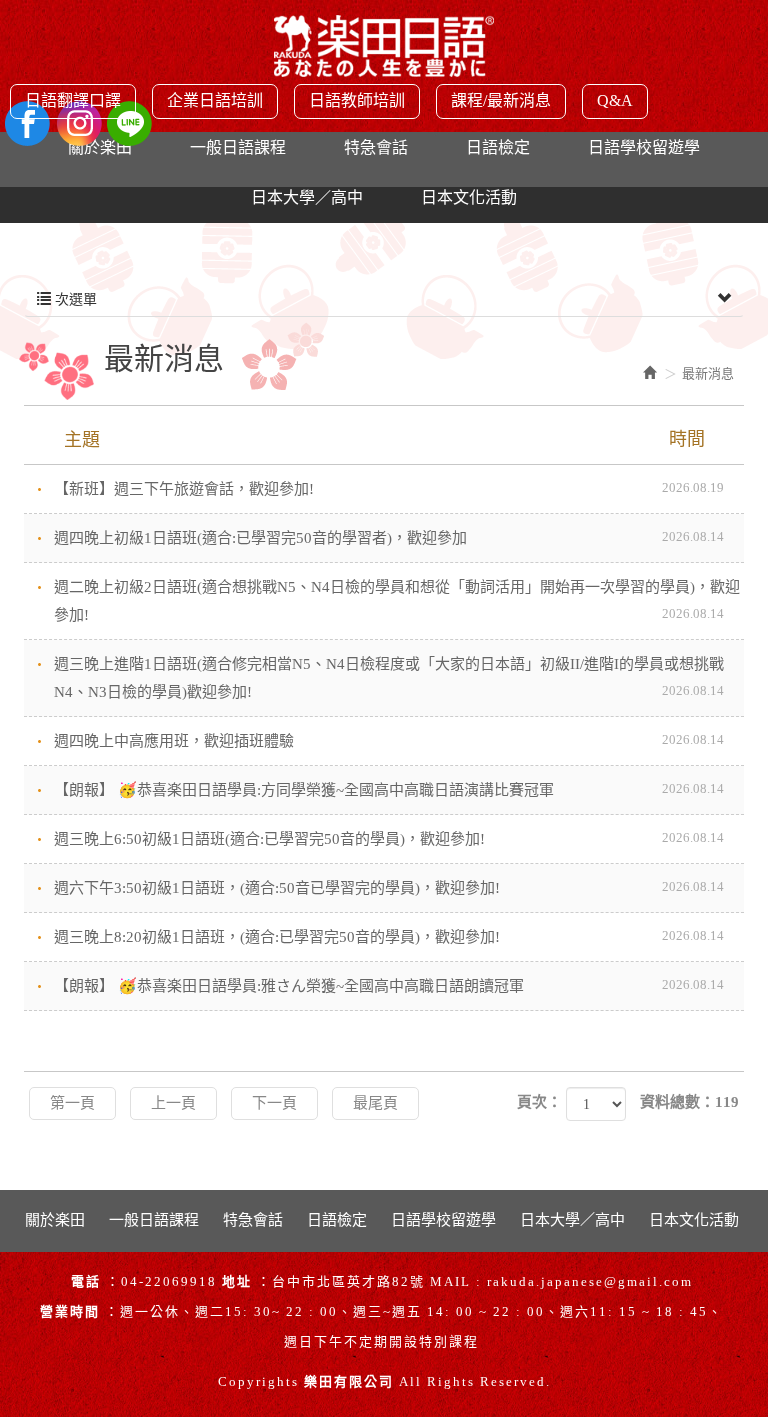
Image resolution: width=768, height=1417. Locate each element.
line (129, 123)
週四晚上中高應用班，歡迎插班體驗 (389, 740)
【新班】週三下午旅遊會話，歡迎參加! (389, 488)
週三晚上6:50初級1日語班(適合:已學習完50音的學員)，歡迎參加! (389, 838)
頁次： (539, 1102)
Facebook (27, 123)
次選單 (74, 299)
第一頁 (72, 1103)
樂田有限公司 (384, 54)
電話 (86, 1281)
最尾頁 (375, 1103)
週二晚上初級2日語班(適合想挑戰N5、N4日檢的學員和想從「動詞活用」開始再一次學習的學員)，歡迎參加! (397, 601)
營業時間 (70, 1311)
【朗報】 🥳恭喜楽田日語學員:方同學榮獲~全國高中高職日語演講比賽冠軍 (389, 789)
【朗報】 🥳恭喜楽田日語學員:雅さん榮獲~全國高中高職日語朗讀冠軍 (389, 985)
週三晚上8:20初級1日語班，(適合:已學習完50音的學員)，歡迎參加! (389, 936)
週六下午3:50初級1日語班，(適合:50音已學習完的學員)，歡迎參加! (389, 887)
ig (78, 123)
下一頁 (274, 1103)
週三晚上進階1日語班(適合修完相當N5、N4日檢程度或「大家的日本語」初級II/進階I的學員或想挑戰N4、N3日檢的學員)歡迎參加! (389, 678)
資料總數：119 (689, 1102)
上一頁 (173, 1103)
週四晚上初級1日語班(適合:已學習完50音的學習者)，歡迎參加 (389, 537)
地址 (237, 1281)
